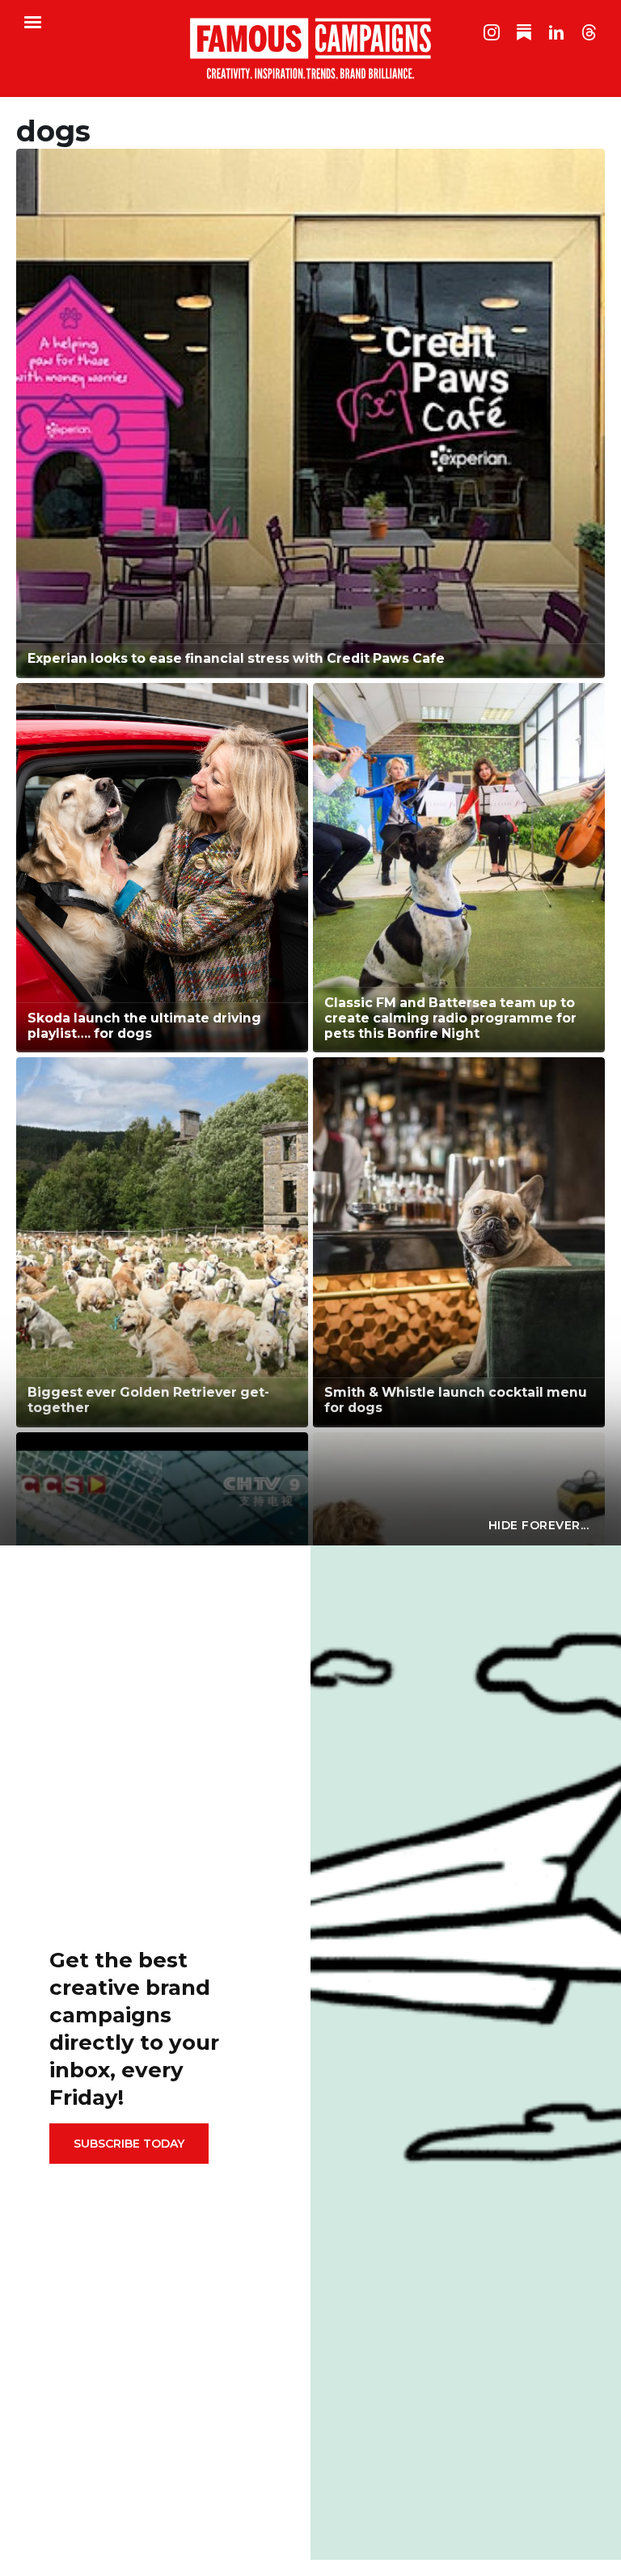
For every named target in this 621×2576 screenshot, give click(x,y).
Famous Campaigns (310, 48)
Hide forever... (539, 1525)
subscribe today (129, 2144)
